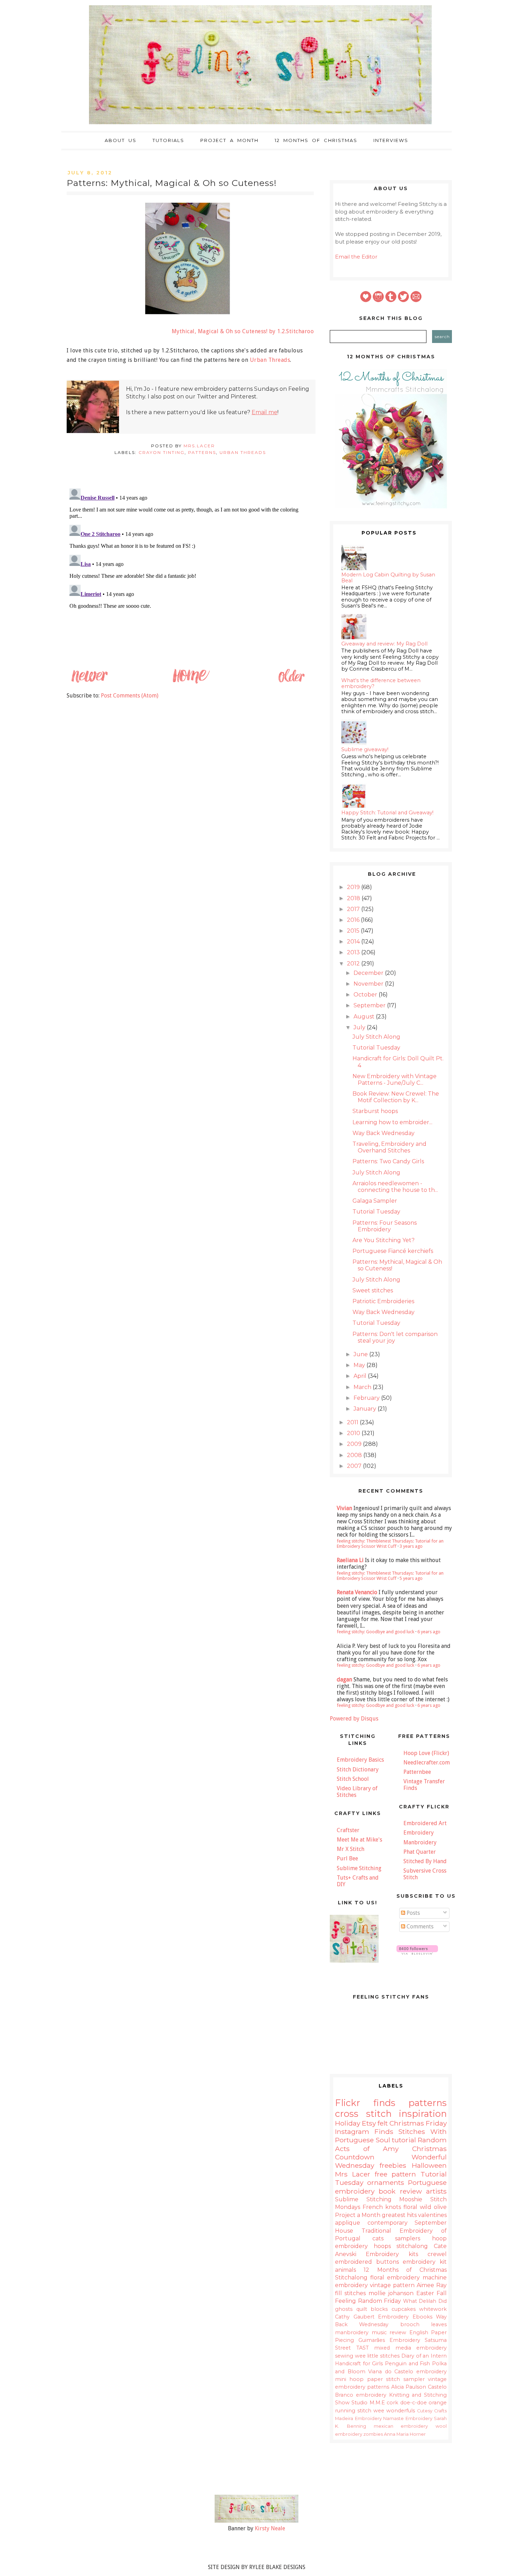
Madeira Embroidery (358, 2418)
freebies (393, 2165)
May (360, 1365)
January (366, 1409)
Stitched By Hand (425, 1861)
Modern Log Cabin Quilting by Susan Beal (388, 578)
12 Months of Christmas (316, 140)
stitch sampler (405, 2379)
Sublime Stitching (359, 1868)
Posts (412, 1913)
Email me (265, 412)
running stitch (353, 2411)
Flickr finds (365, 2103)
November (369, 984)
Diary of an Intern (424, 2356)
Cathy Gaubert (355, 2317)
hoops (382, 2246)
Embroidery (419, 1833)
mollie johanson (391, 2293)
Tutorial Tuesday (376, 1048)
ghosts (344, 2309)
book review (400, 2191)
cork (392, 2403)
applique (348, 2223)
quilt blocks (372, 2309)
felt (383, 2123)
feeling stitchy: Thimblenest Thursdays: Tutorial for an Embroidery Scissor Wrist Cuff (390, 1544)
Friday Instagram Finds (391, 2127)
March (363, 1387)
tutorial (404, 2140)
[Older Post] (291, 682)
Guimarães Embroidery (389, 2340)
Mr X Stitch (351, 1849)
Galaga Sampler (375, 1201)
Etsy (369, 2123)
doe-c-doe (414, 2403)
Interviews (391, 140)
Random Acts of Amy (391, 2144)
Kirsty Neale (270, 2528)
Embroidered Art (425, 1823)
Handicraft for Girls (359, 2364)
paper (375, 2379)
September (370, 1005)
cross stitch (363, 2114)
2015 (354, 931)
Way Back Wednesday (384, 1133)
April (361, 1376)
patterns (202, 452)
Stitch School (353, 1779)
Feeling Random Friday (368, 2301)
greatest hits (399, 2215)
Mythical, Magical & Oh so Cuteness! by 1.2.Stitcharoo (243, 331)
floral (410, 2207)
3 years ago (411, 1546)
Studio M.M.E (368, 2403)
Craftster (348, 1830)
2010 (354, 1433)
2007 (355, 1466)
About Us (121, 140)
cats (378, 2238)
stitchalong (412, 2246)
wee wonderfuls (394, 2411)
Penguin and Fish (407, 2364)
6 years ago (429, 1632)
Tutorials (168, 140)
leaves (439, 2324)
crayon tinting (162, 452)
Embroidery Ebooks (405, 2317)
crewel (437, 2254)
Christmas (407, 2123)
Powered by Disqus (354, 1719)
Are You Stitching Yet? (384, 1240)
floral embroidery (395, 2278)
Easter (425, 2293)
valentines (432, 2215)
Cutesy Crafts (432, 2411)
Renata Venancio (357, 1592)
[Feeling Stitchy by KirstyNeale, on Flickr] (256, 2521)
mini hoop (349, 2379)
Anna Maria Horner (405, 2434)
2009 (355, 1444)
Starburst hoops (375, 1111)
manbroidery (352, 2332)
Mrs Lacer (353, 2174)
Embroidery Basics (360, 1760)
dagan (344, 1679)
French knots (382, 2207)
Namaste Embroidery (408, 2418)
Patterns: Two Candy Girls (388, 1161)
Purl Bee (347, 1858)
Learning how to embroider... (392, 1122)
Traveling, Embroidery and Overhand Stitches (389, 1147)
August (365, 1017)
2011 (353, 1422)
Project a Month (229, 140)
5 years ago (411, 1578)
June (361, 1354)
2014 (354, 942)
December (369, 973)
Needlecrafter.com (427, 1763)
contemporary (388, 2223)
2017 (354, 909)
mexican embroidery (401, 2426)
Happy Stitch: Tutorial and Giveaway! (387, 813)
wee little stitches (377, 2356)
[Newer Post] (89, 682)
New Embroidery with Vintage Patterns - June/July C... (395, 1080)
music (379, 2332)
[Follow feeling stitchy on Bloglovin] (417, 1953)
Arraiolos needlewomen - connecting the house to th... (395, 1187)
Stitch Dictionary (358, 1769)
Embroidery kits (392, 2254)
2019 (354, 887)
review (398, 2332)
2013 (354, 952)
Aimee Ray (432, 2285)
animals (345, 2270)
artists (436, 2191)
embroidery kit (425, 2262)
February (367, 1398)
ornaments (386, 2182)
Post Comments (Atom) (130, 696)
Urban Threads (270, 360)
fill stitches (350, 2293)
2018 (354, 898)
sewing (344, 2356)
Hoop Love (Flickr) (426, 1753)
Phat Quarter (420, 1852)
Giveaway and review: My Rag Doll (384, 644)
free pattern (396, 2174)
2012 (354, 964)
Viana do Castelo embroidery (407, 2372)
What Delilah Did (425, 2301)
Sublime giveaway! (365, 749)
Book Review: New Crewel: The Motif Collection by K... (396, 1097)
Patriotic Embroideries (383, 1301)
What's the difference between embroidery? (381, 683)
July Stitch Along (376, 1037)
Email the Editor (356, 257)
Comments (419, 1927)
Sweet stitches (373, 1290)
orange (438, 2403)
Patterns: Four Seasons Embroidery (385, 1226)
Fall (442, 2293)
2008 (355, 1455)
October (366, 995)
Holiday (348, 2123)
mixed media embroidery (410, 2348)
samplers (408, 2238)
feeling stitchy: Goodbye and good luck (376, 1632)
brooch (410, 2324)
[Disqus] (190, 573)
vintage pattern (392, 2285)
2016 (354, 920)
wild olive (433, 2207)
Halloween (429, 2165)
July (360, 1027)
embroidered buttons (367, 2262)
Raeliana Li (350, 1560)
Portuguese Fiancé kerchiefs (393, 1251)
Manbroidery (420, 1842)
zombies (373, 2434)
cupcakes (404, 2309)
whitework (433, 2309)
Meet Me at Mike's (359, 1840)
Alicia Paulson (409, 2387)
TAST (363, 2348)
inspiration (423, 2114)
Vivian (344, 1508)
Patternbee (417, 1772)
